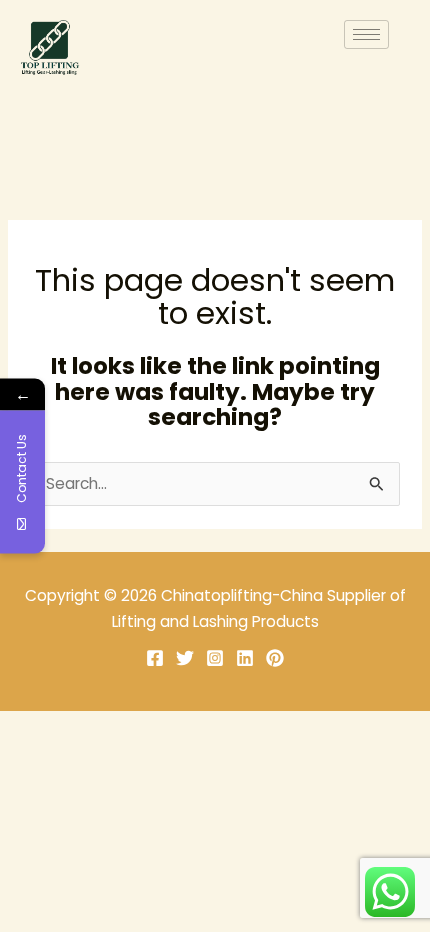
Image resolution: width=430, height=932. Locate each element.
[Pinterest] (275, 658)
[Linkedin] (245, 658)
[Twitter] (185, 658)
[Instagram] (215, 658)
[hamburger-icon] (366, 34)
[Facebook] (155, 658)
